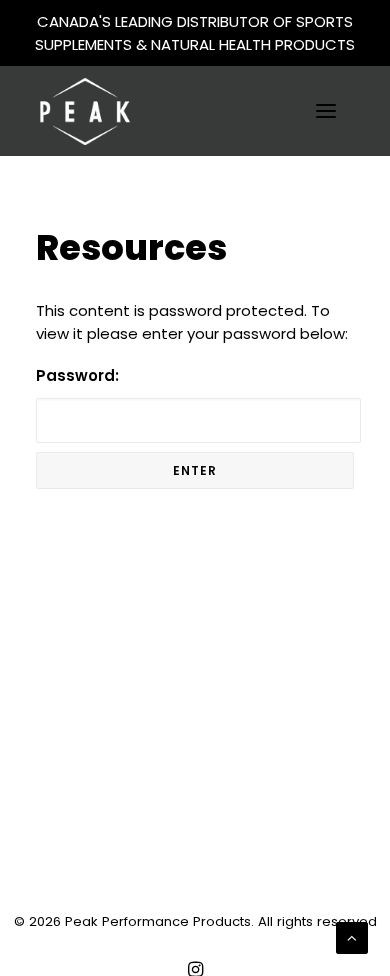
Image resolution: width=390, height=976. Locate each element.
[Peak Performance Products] (85, 111)
